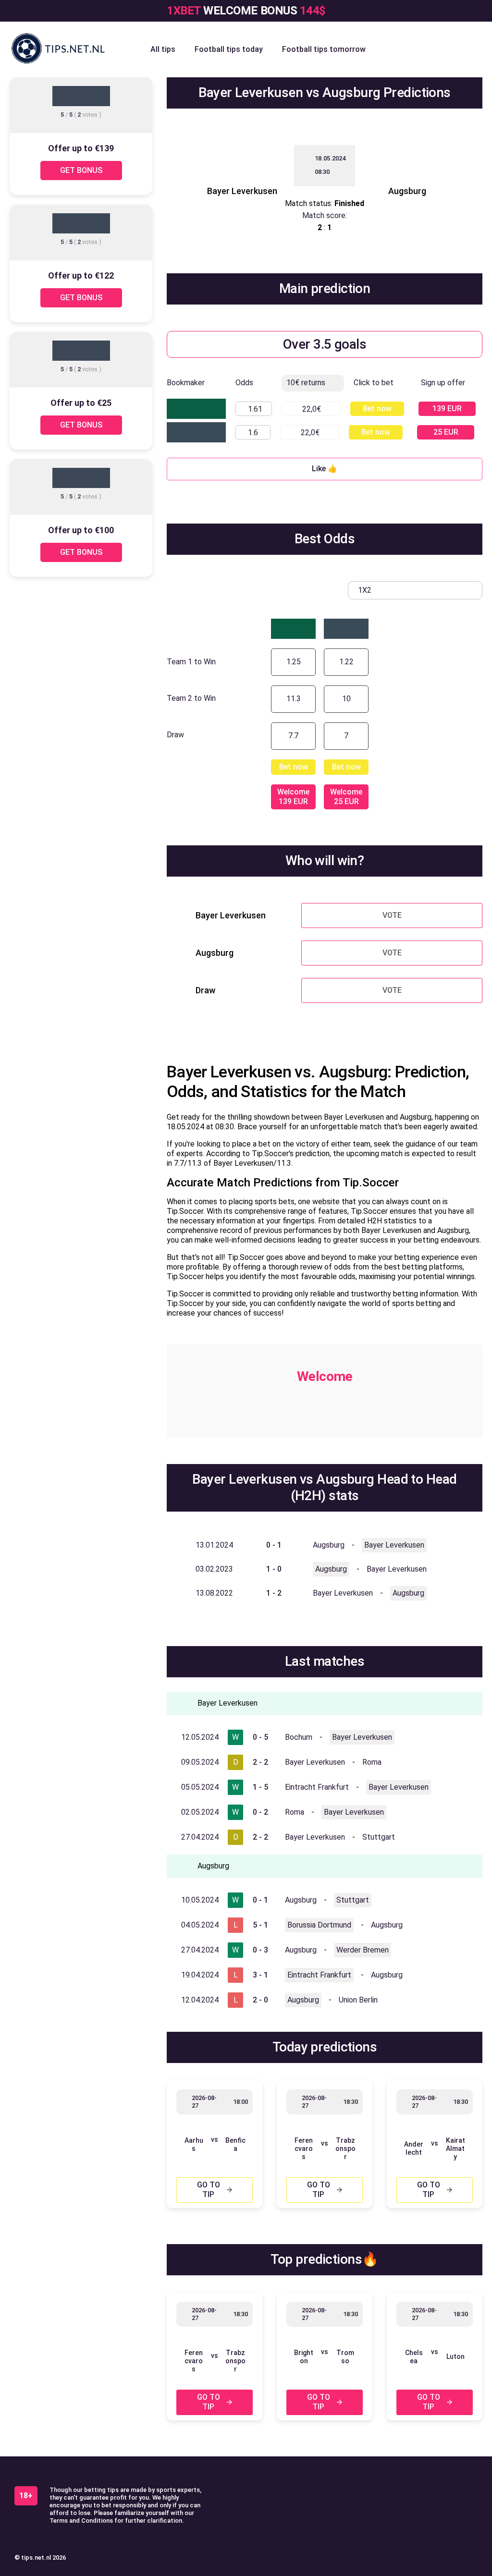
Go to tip (209, 2190)
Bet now (377, 409)
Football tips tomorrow (324, 49)
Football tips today (229, 49)
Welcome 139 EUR (293, 797)
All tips (163, 49)
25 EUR (446, 432)
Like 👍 (325, 469)
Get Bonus (81, 170)
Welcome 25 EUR (346, 797)
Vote (392, 915)
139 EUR (447, 409)
